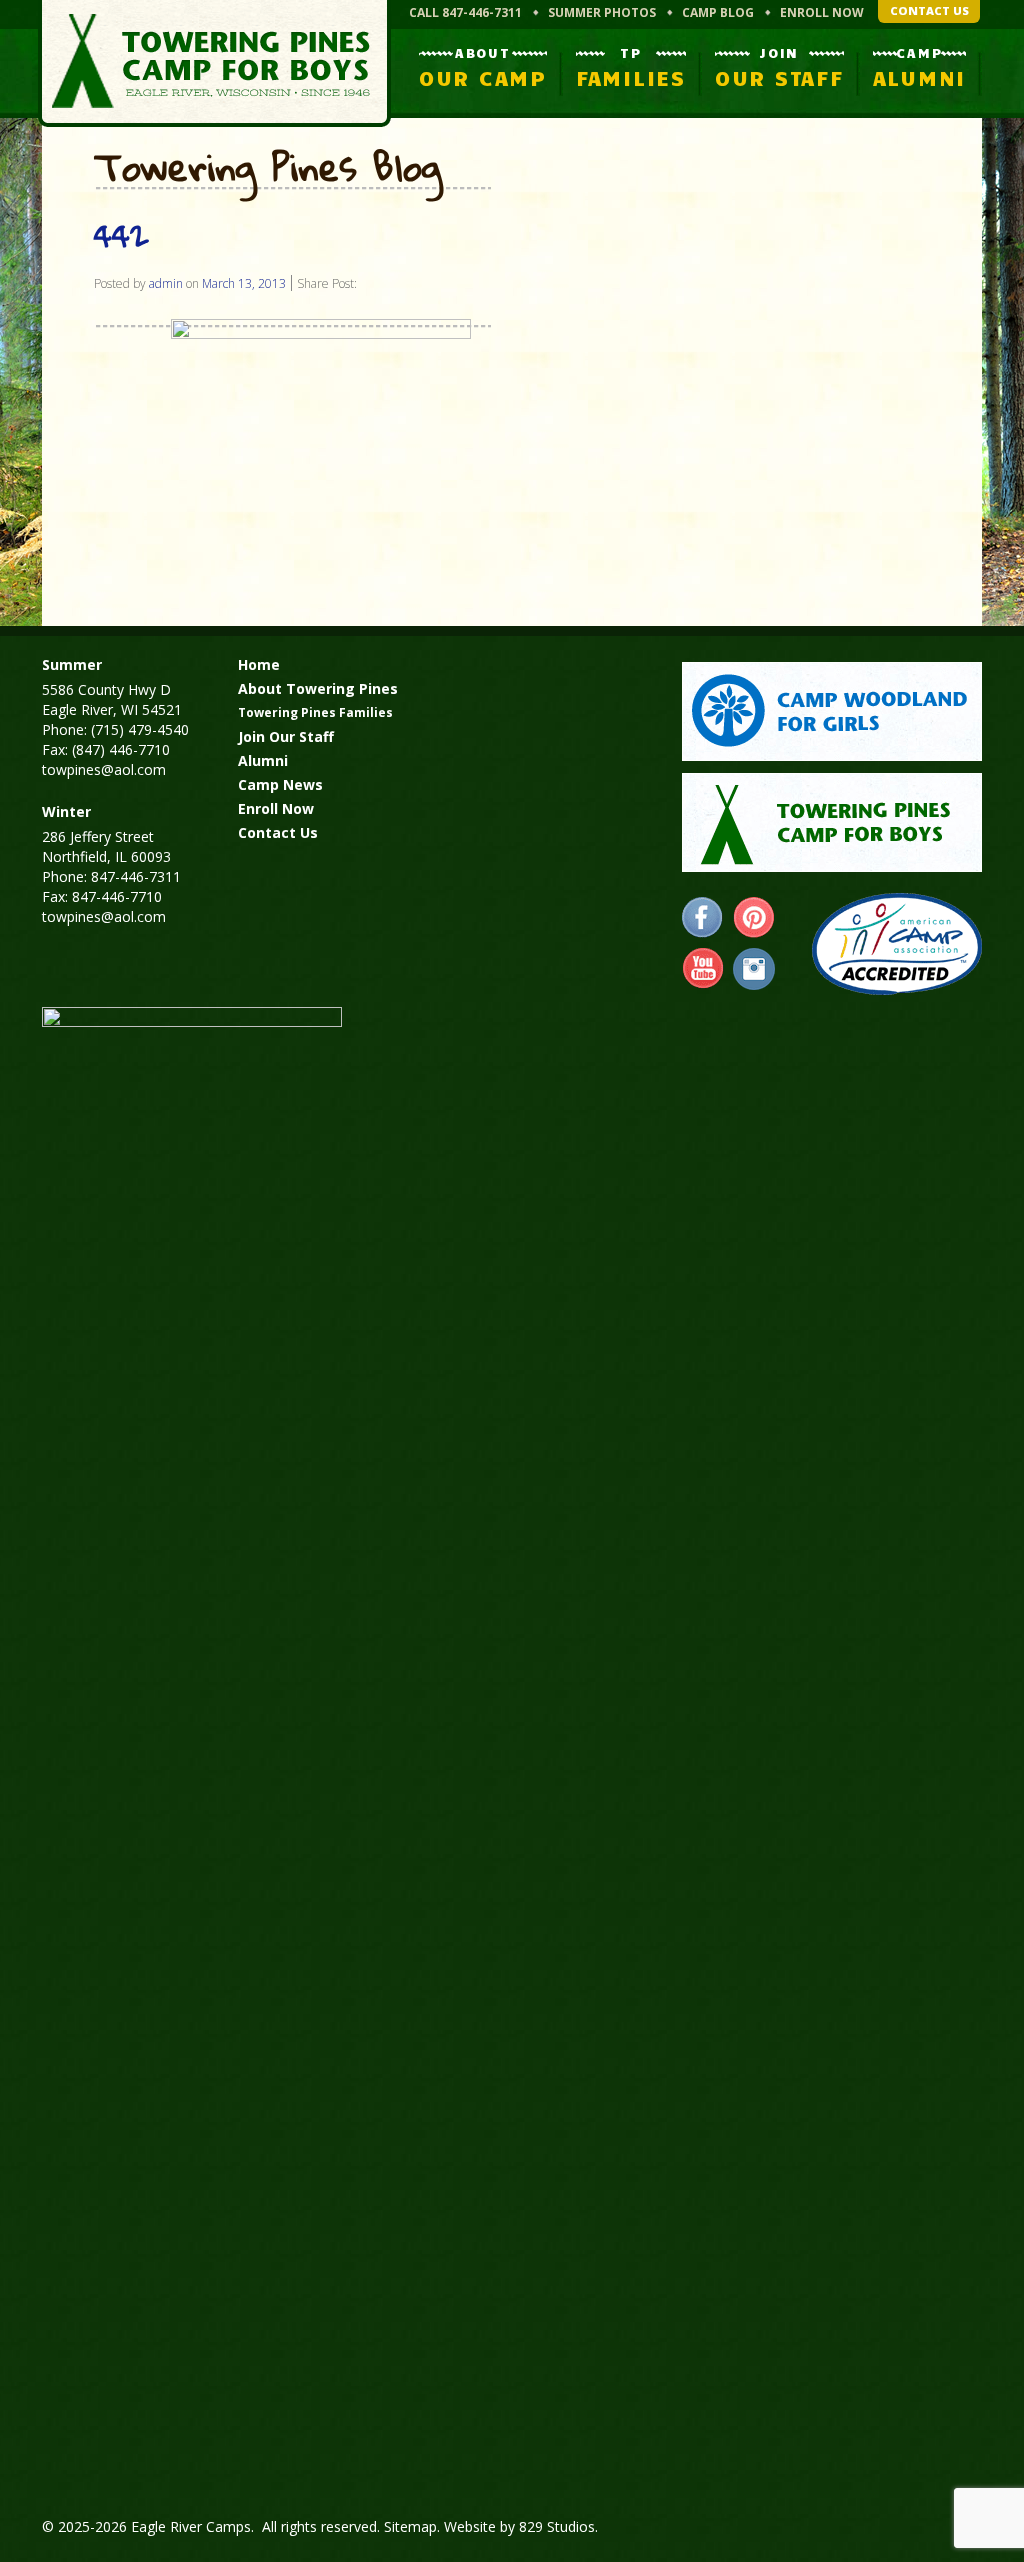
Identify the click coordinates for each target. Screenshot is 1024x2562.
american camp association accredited (896, 944)
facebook (703, 918)
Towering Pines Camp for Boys (214, 63)
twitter (754, 969)
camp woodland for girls (832, 711)
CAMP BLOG (718, 12)
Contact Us (278, 832)
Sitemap (410, 2526)
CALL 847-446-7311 (465, 12)
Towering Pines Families (315, 712)
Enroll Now (276, 808)
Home (259, 664)
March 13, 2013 (244, 283)
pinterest (754, 918)
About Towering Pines (318, 688)
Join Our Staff (286, 736)
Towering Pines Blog (268, 168)
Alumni (263, 760)
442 (121, 235)
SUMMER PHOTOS (602, 12)
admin (166, 283)
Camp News (280, 784)
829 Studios (557, 2526)
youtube (703, 969)
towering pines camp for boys (832, 822)
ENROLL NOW (822, 12)
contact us (929, 10)
